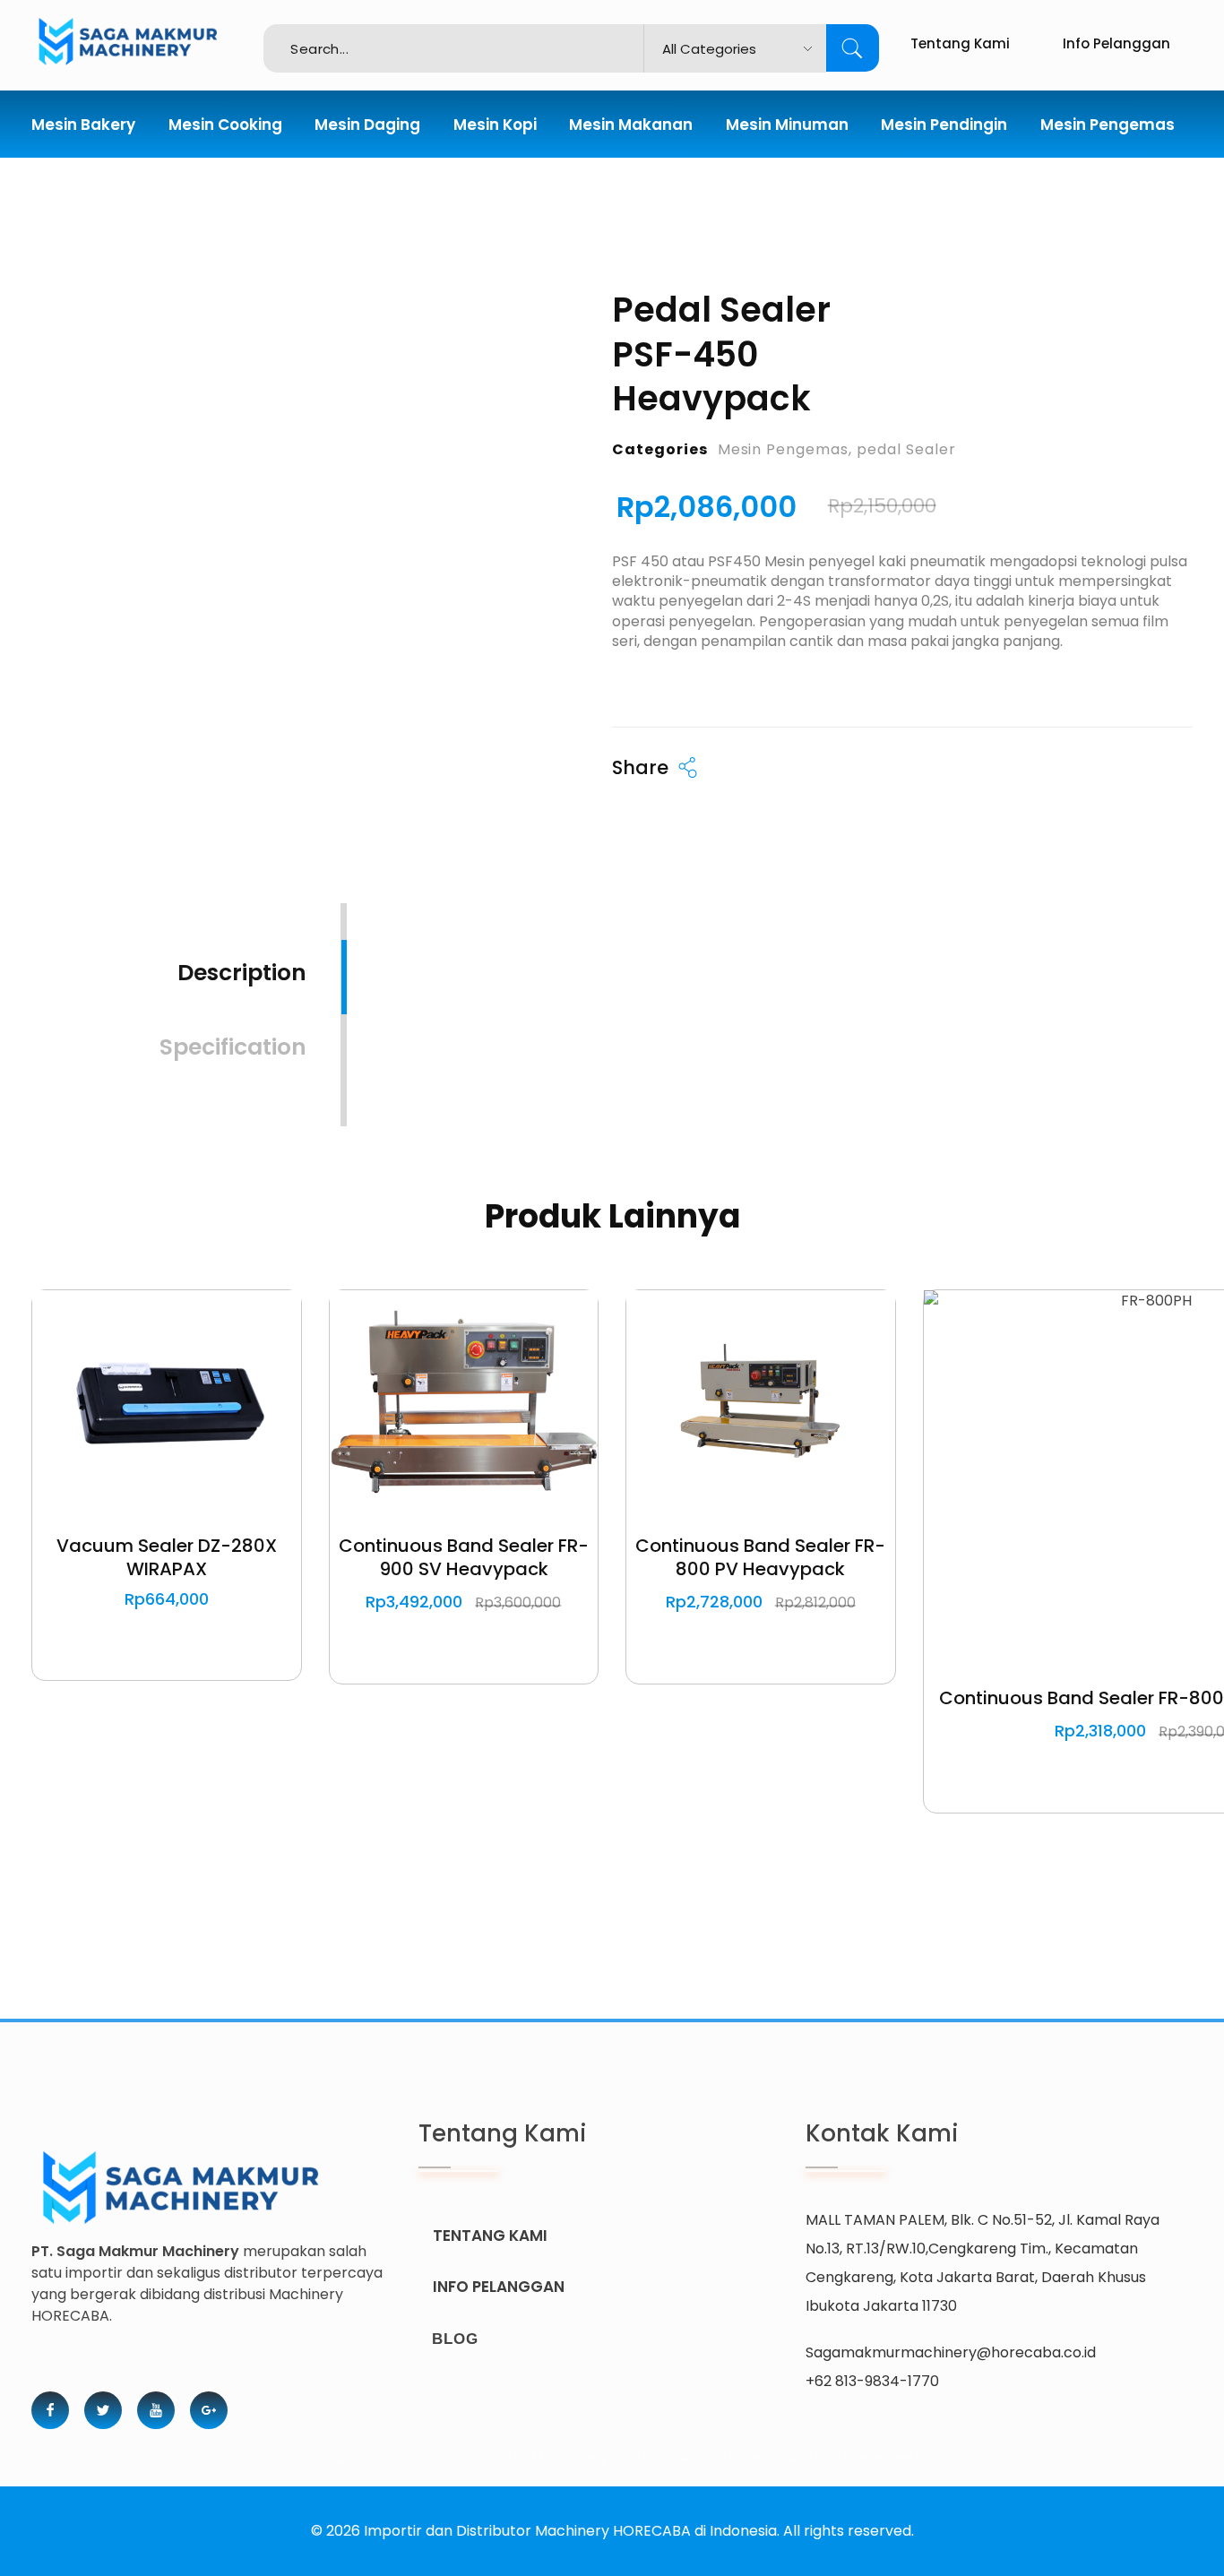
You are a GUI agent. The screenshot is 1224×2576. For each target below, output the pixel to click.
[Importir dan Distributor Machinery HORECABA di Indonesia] (147, 42)
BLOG (455, 2339)
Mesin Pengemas (783, 449)
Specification (233, 1047)
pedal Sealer (906, 449)
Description (242, 973)
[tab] (242, 961)
